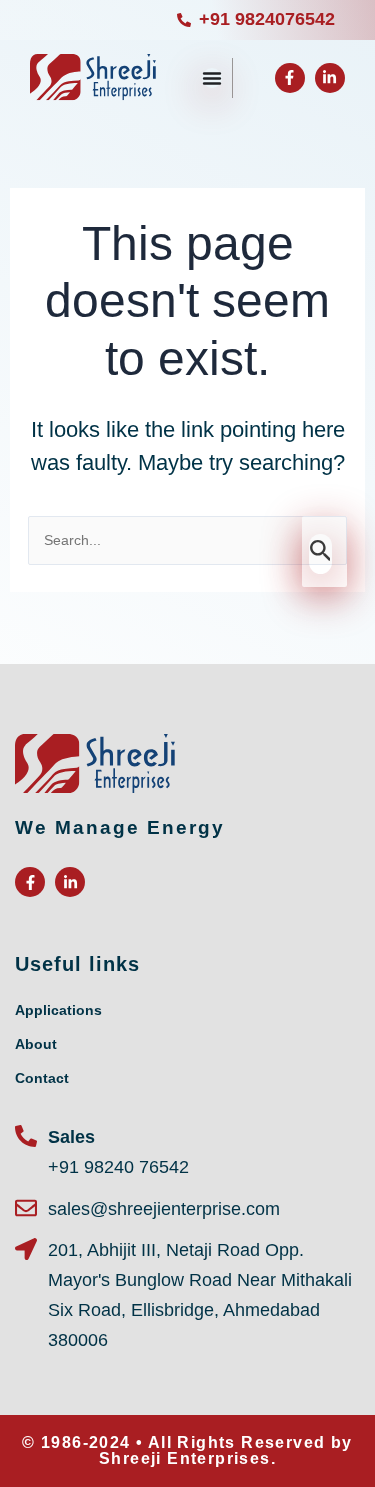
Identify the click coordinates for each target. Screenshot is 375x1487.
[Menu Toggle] (212, 78)
